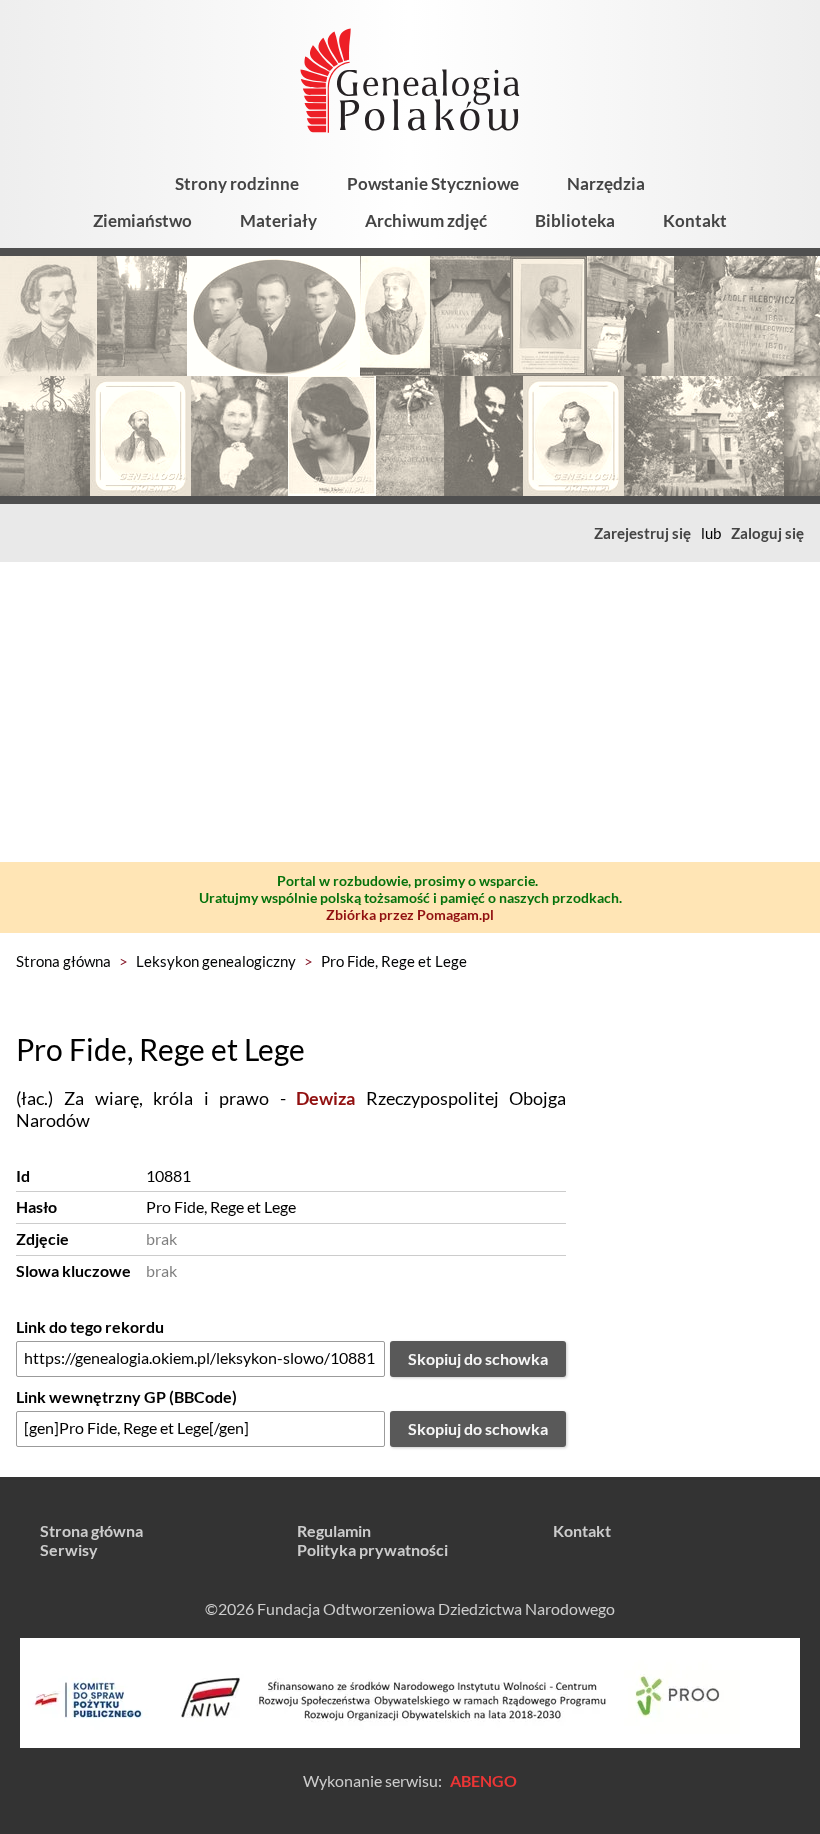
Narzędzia (606, 183)
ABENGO (483, 1780)
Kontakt (695, 220)
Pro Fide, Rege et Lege (394, 961)
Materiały (278, 220)
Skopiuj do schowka (478, 1358)
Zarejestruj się (642, 533)
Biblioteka (575, 220)
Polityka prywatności (372, 1549)
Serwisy (69, 1549)
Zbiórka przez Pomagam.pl (410, 914)
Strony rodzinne (237, 183)
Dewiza (325, 1098)
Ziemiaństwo (142, 220)
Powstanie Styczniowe (433, 183)
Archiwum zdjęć (426, 220)
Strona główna (63, 961)
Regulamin (334, 1530)
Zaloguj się (767, 533)
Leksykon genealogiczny (216, 961)
